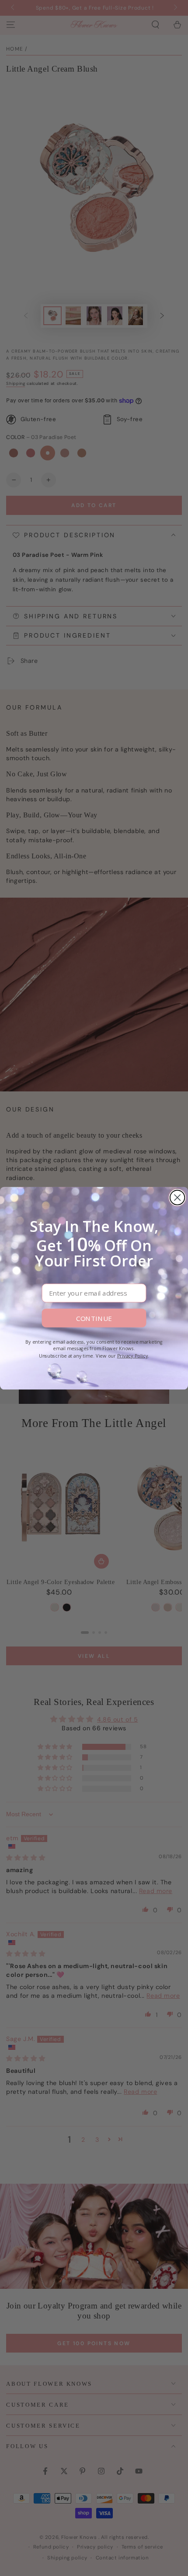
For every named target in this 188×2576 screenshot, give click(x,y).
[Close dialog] (177, 1197)
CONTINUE (94, 1318)
